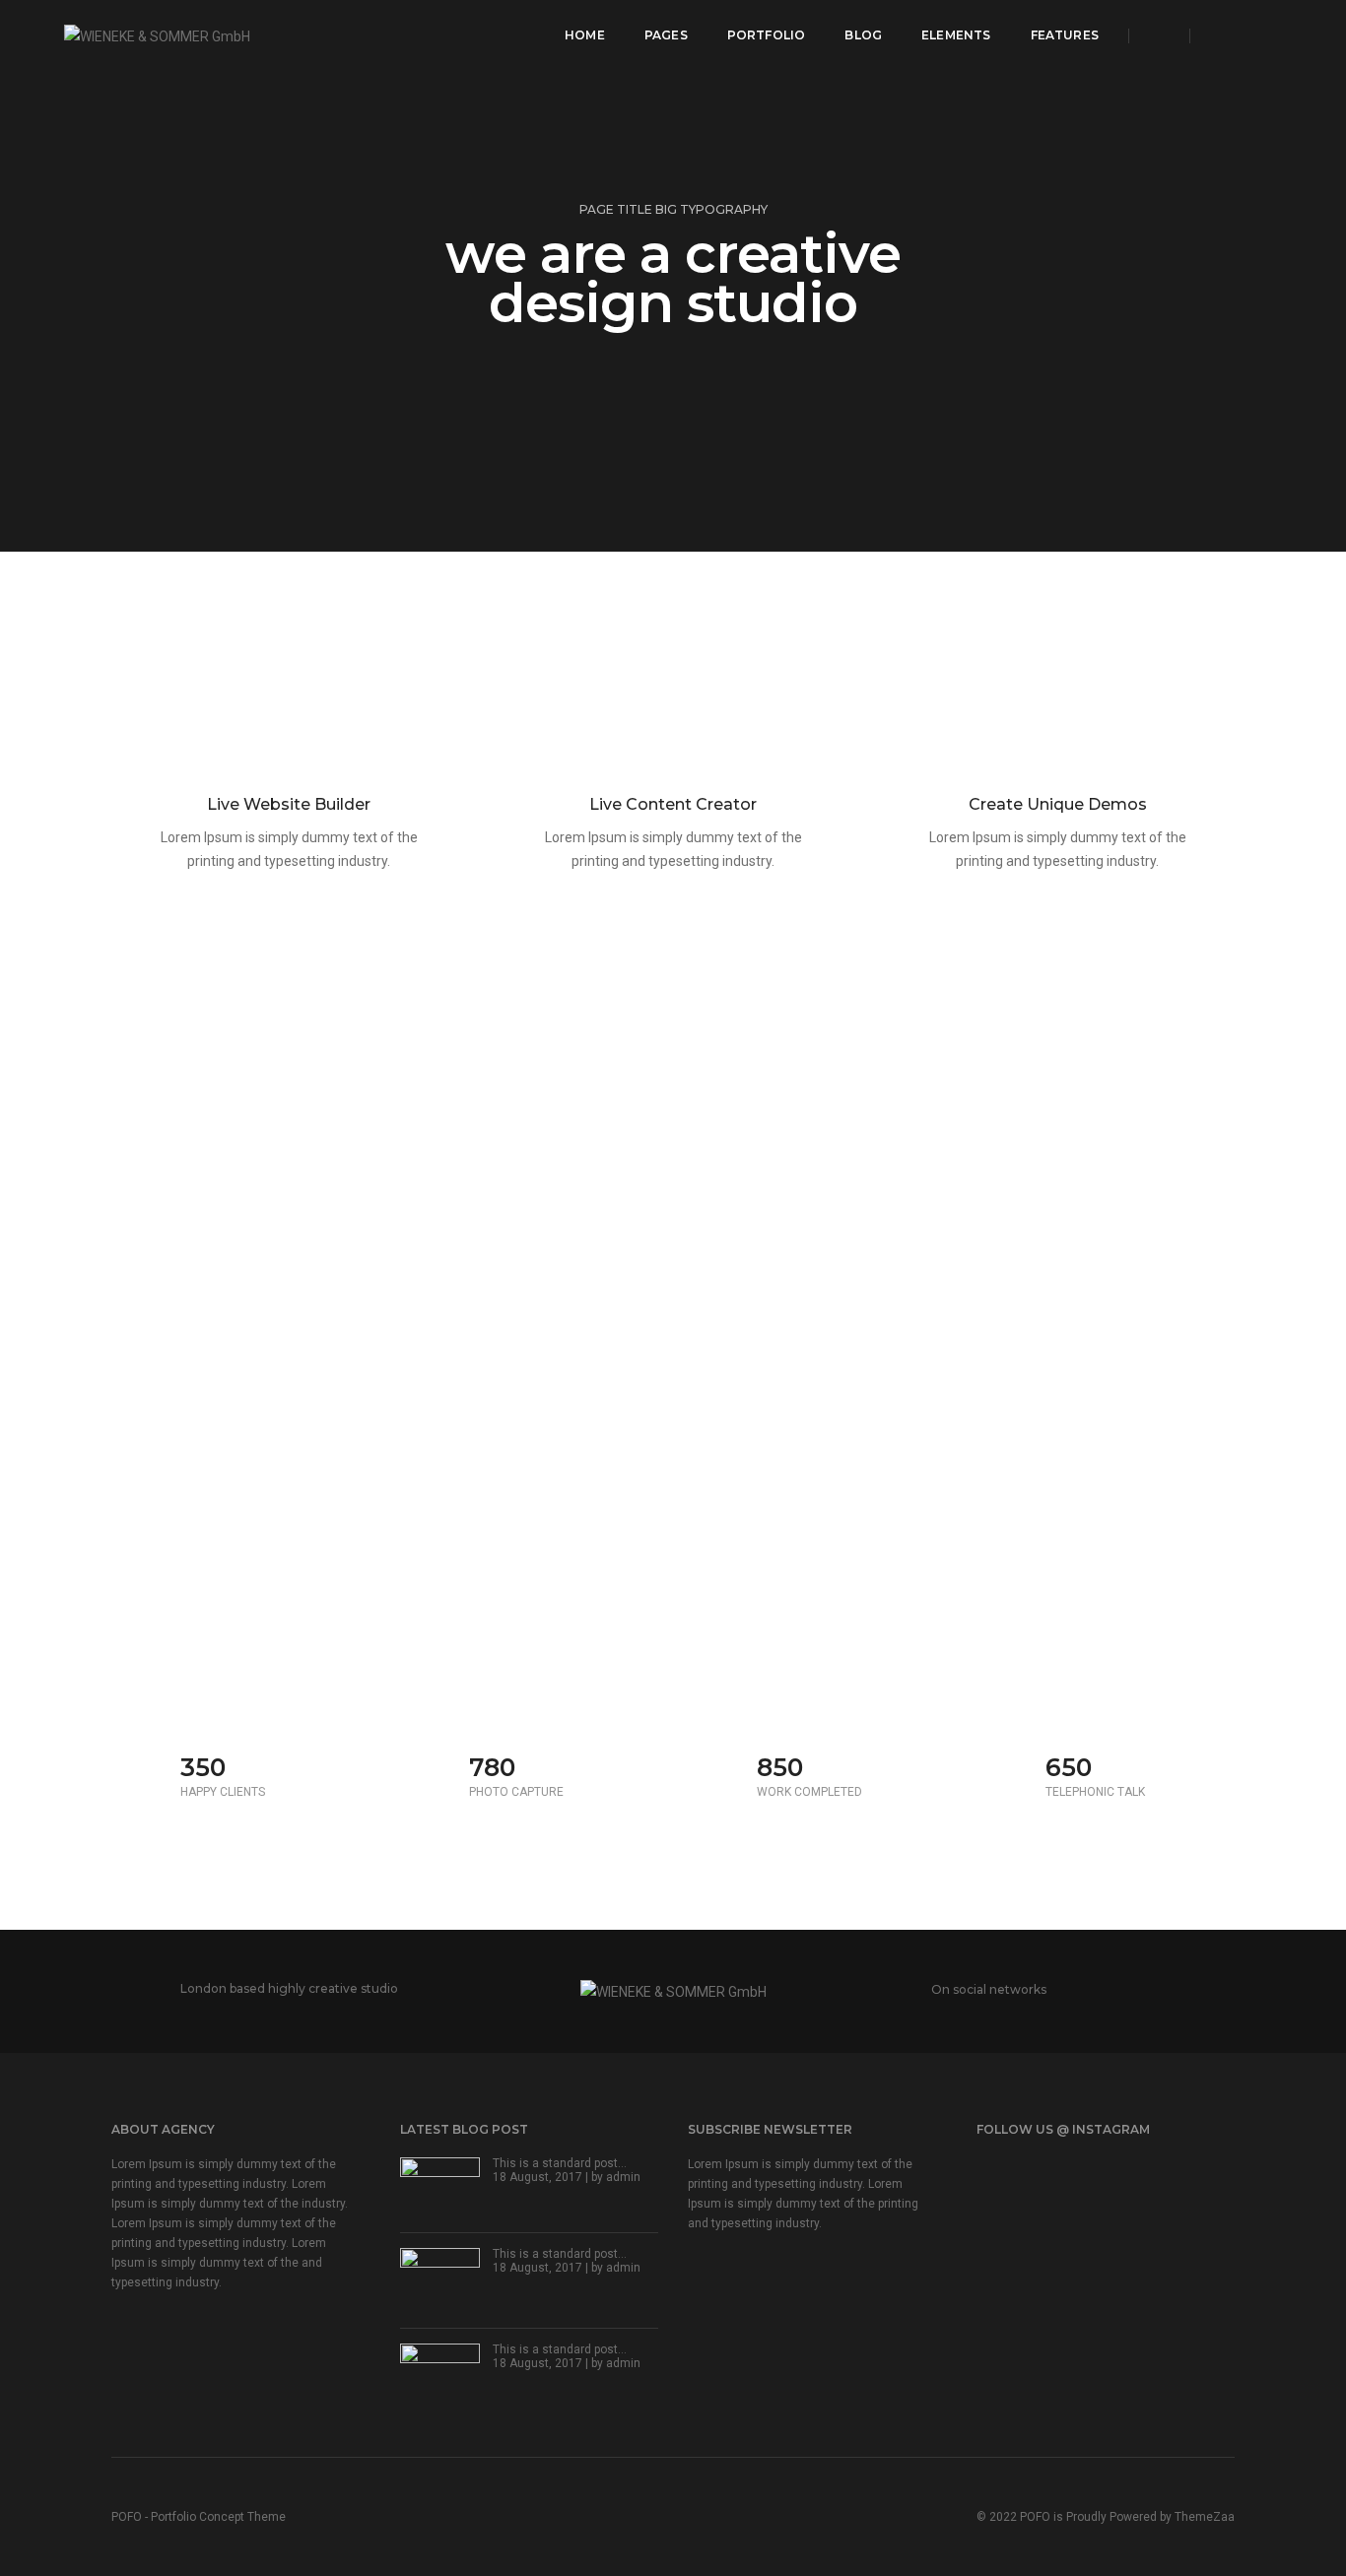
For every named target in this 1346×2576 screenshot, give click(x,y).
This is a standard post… (560, 2163)
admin (623, 2177)
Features (1065, 35)
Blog (863, 35)
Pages (666, 35)
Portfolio (767, 35)
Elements (956, 35)
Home (585, 35)
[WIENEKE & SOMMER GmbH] (157, 34)
